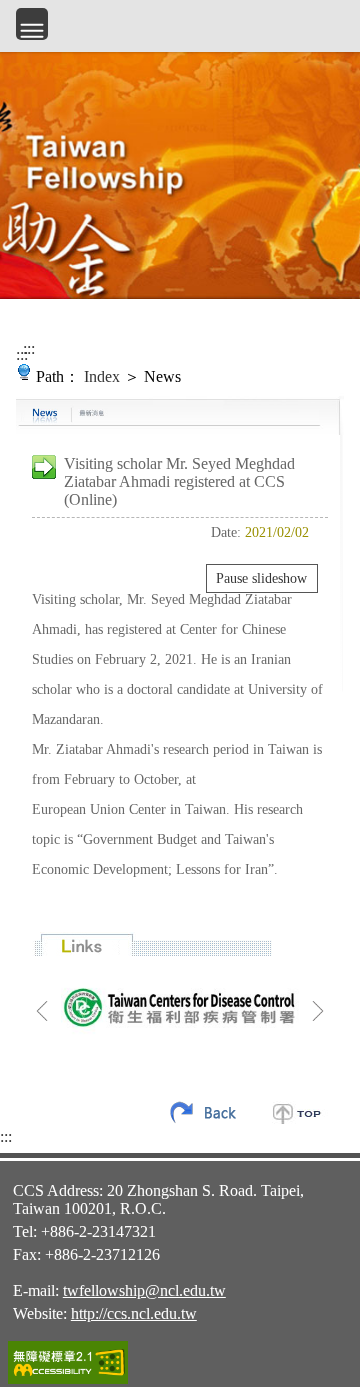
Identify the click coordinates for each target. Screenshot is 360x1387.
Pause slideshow (261, 578)
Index (102, 376)
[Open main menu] (32, 24)
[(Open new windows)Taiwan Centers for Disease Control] (180, 1006)
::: (22, 354)
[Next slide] (318, 1011)
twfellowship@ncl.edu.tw (144, 1290)
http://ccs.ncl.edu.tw (134, 1313)
